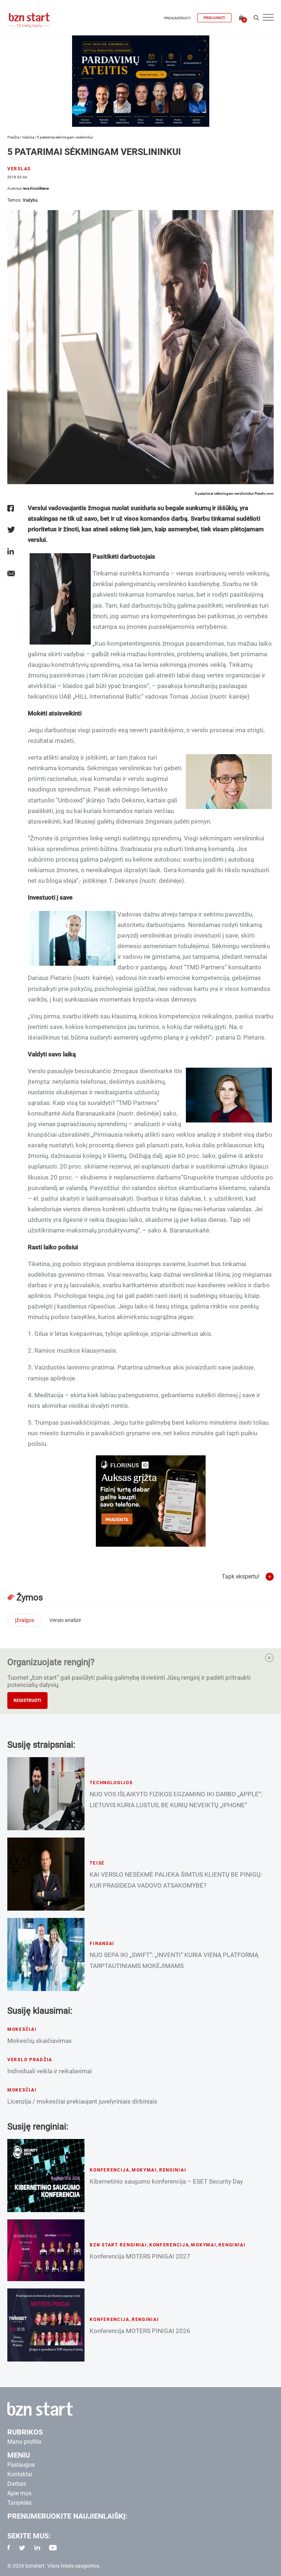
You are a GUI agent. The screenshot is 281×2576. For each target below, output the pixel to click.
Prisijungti (214, 18)
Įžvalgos (25, 1620)
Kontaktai (20, 2474)
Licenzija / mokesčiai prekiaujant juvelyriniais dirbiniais (82, 2101)
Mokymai (144, 2170)
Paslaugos (21, 2465)
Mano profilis (24, 2442)
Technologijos (111, 1783)
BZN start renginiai (118, 2245)
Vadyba (28, 137)
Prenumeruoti (177, 18)
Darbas (17, 2484)
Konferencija (110, 2170)
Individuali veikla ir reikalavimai (50, 2071)
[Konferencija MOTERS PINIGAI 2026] (46, 2325)
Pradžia (13, 137)
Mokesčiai (22, 2029)
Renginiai (173, 2170)
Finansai (102, 1944)
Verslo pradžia (30, 2060)
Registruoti (27, 1701)
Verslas (19, 169)
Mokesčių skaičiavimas (40, 2041)
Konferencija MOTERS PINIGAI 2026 (140, 2331)
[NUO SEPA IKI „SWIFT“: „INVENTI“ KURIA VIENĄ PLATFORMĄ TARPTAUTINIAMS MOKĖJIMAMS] (46, 1954)
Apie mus (19, 2493)
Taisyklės (19, 2503)
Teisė (97, 1863)
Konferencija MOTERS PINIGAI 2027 (140, 2256)
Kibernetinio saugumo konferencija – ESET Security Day (166, 2181)
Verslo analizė (65, 1620)
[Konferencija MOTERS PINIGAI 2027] (46, 2250)
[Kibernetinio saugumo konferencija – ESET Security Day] (46, 2176)
